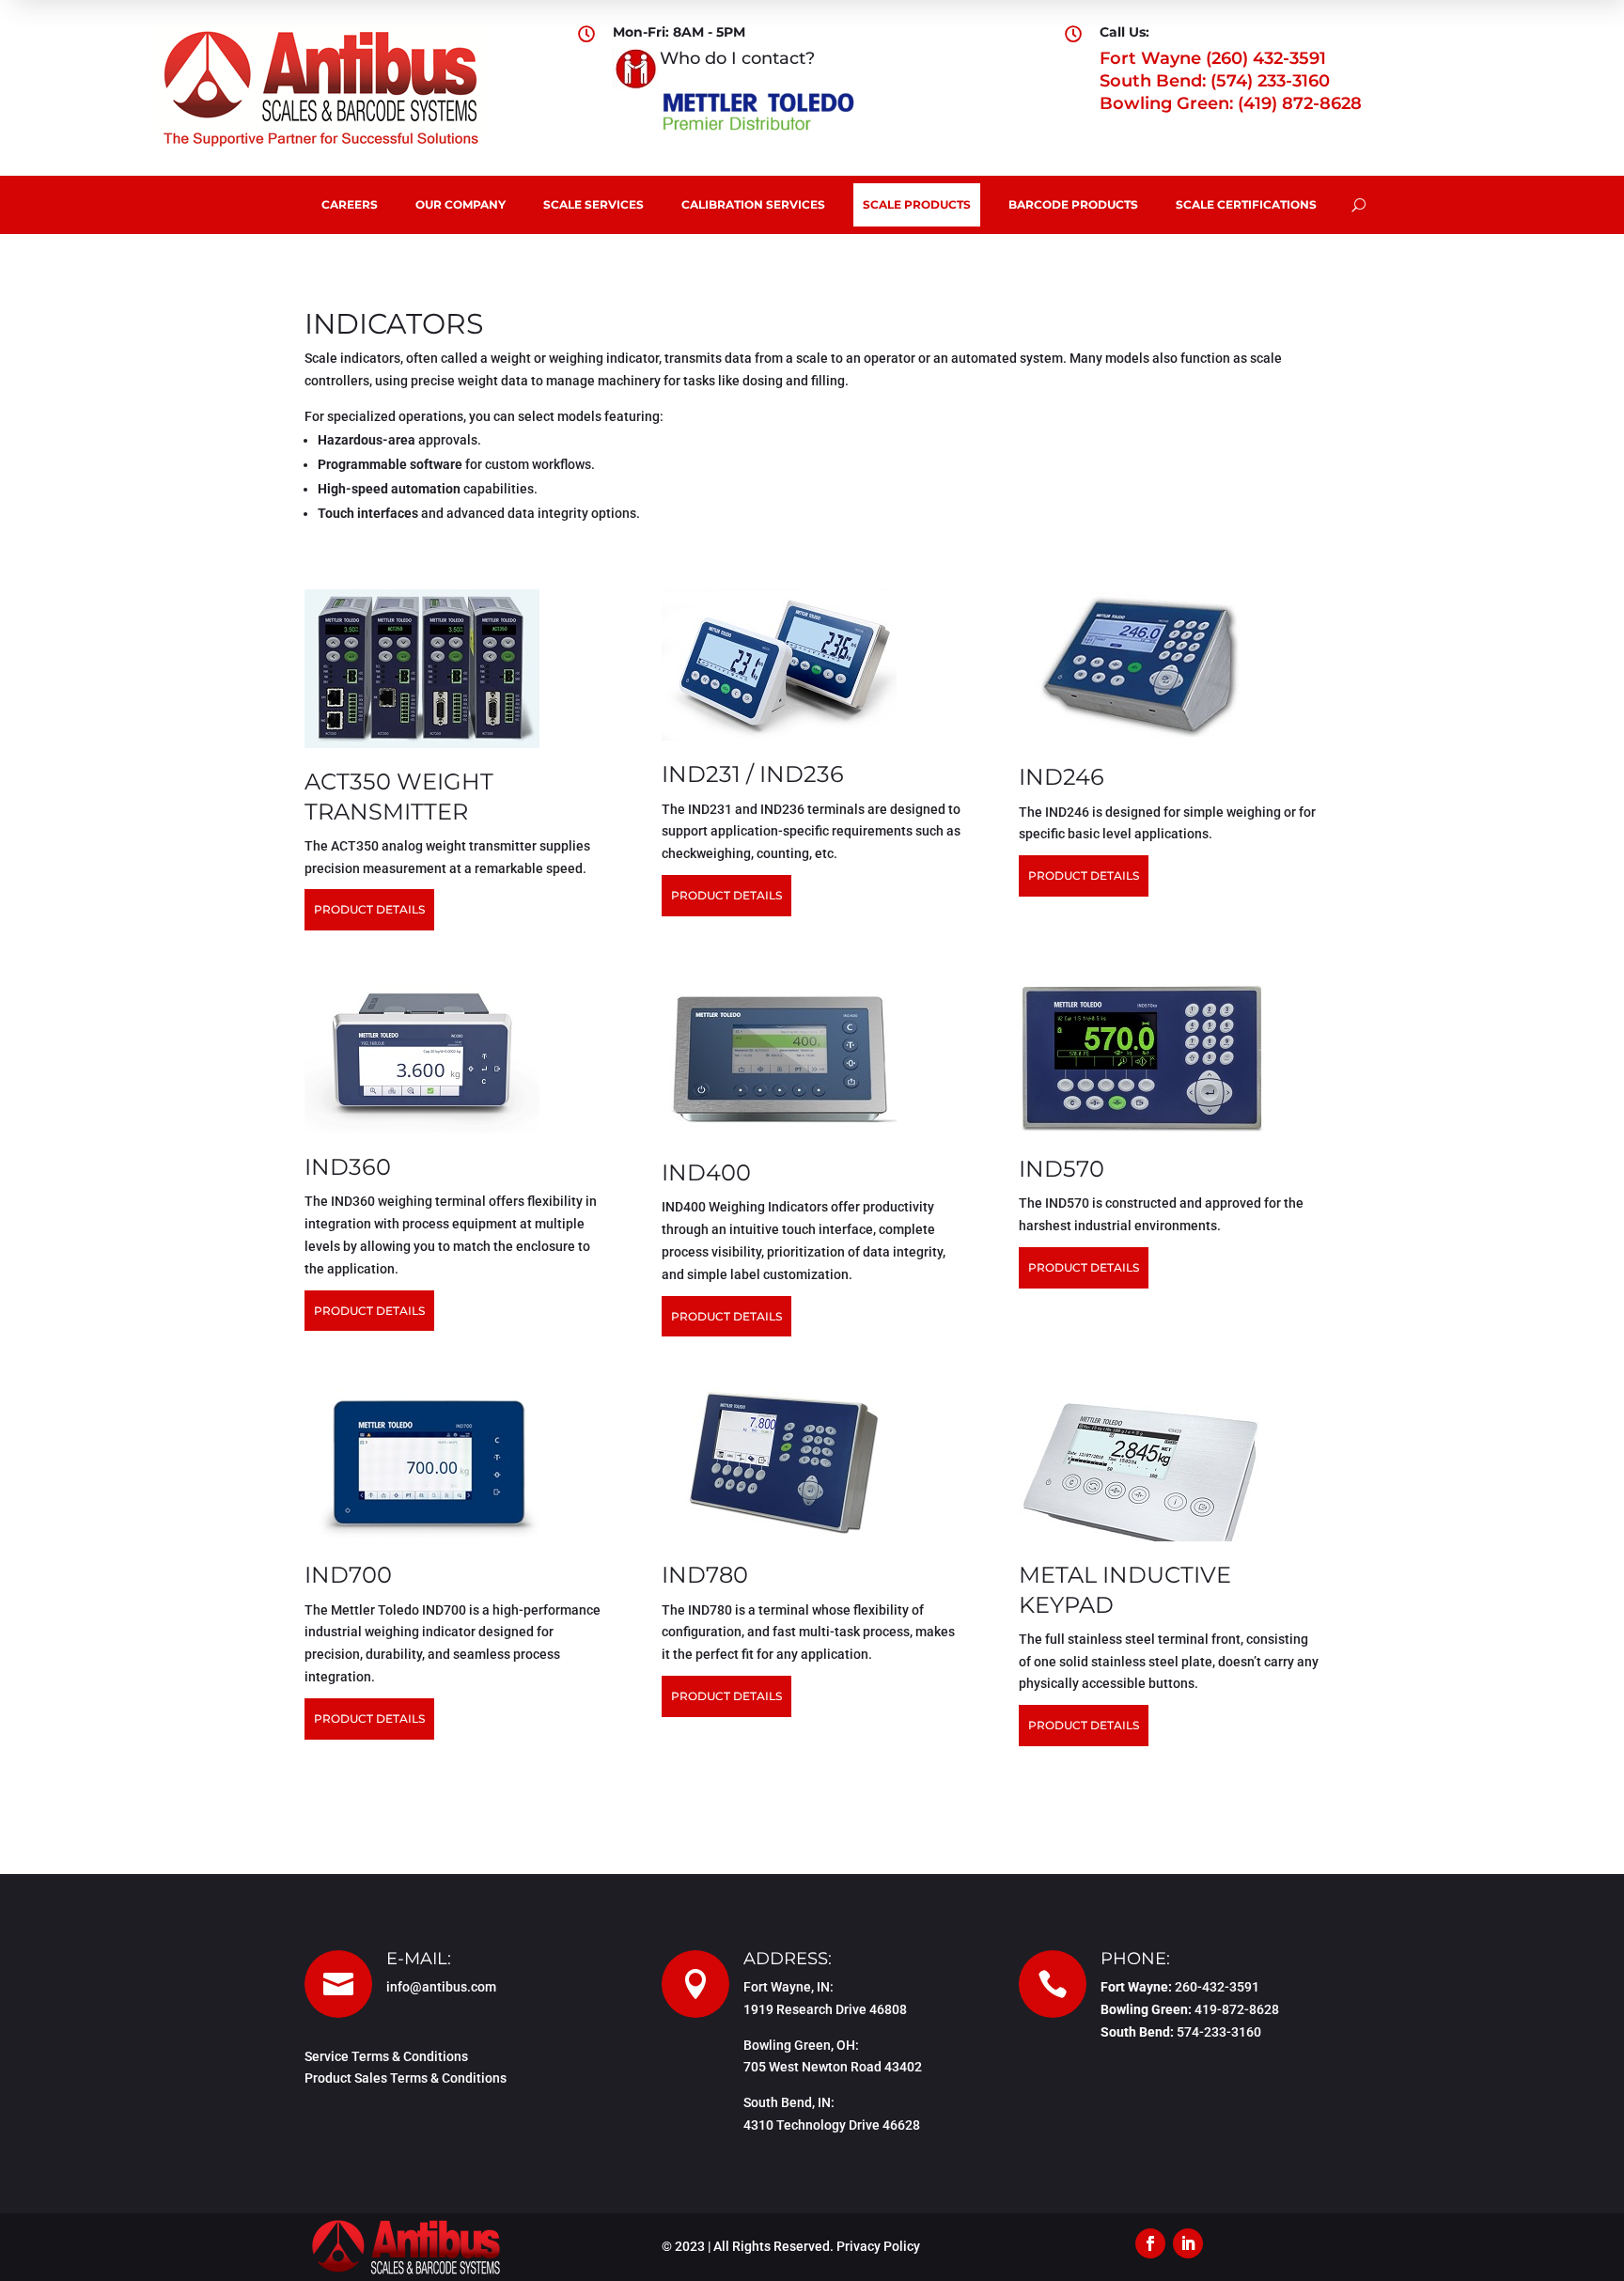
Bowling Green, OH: (801, 2045)
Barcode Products (1073, 204)
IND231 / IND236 (753, 774)
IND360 (348, 1167)
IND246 (1062, 777)
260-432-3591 (1217, 1987)
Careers (350, 204)
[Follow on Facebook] (1150, 2243)
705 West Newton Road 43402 (833, 2067)
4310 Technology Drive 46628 (832, 2125)
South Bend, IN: (789, 2102)
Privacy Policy (878, 2246)
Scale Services (593, 204)
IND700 (348, 1575)
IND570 (1062, 1169)
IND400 (706, 1172)
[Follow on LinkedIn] (1188, 2243)
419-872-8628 (1237, 2009)
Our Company (461, 204)
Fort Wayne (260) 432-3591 (1213, 58)
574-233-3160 (1219, 2032)
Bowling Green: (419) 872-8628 (1231, 103)
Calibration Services (753, 204)
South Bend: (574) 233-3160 (1215, 81)
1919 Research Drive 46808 (825, 2009)
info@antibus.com (441, 1987)
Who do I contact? (737, 58)
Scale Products (917, 204)
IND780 (705, 1575)
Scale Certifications (1246, 204)
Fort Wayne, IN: (789, 1987)
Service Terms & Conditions (386, 2056)
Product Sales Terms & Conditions (406, 2078)
